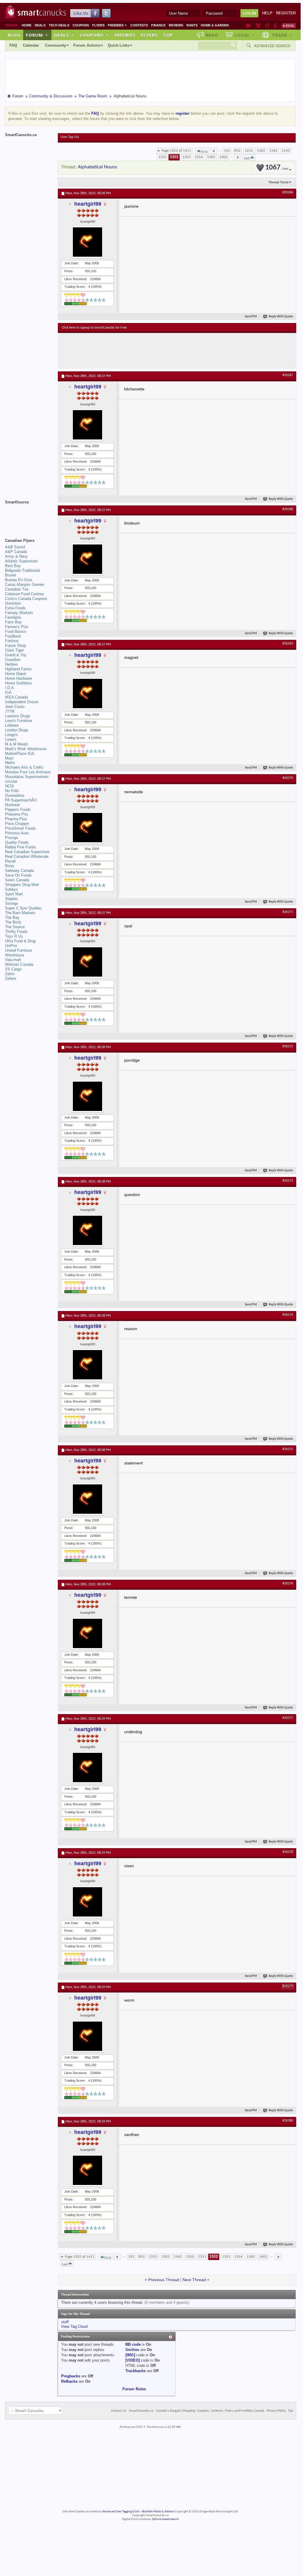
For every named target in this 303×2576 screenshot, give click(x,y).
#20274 (288, 1315)
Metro (10, 763)
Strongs (12, 903)
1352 (174, 157)
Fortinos (12, 641)
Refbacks (69, 2381)
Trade (282, 35)
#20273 (288, 1181)
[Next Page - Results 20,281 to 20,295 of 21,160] (238, 157)
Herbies (11, 664)
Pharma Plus (16, 819)
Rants (192, 25)
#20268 (288, 509)
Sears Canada (17, 880)
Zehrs (10, 974)
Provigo (11, 838)
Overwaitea (15, 795)
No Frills (12, 791)
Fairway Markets (19, 613)
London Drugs (17, 730)
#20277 (288, 1718)
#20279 (288, 1986)
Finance (158, 25)
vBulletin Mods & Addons (158, 2512)
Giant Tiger (14, 650)
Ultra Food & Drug (20, 941)
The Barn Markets (20, 913)
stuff (65, 2322)
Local (245, 35)
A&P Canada (16, 552)
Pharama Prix (17, 814)
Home (27, 25)
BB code (133, 2344)
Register (286, 13)
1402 (223, 157)
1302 (261, 151)
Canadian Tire (17, 589)
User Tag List (70, 137)
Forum (37, 35)
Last (247, 158)
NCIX (10, 786)
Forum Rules (134, 2389)
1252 (249, 151)
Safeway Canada (19, 871)
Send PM (251, 317)
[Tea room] (249, 26)
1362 (211, 157)
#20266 (288, 192)
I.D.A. (10, 688)
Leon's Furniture (18, 721)
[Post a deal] (289, 26)
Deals (40, 25)
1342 (273, 151)
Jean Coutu (15, 707)
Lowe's (11, 739)
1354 (199, 157)
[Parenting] (275, 26)
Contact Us (119, 2411)
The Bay (12, 917)
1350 (286, 151)
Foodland (13, 636)
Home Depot (16, 674)
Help (267, 13)
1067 (277, 168)
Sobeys (11, 889)
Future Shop (15, 646)
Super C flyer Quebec (23, 908)
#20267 (288, 375)
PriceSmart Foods (20, 828)
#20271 (288, 912)
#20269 (288, 644)
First (204, 152)
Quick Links (119, 45)
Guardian (13, 660)
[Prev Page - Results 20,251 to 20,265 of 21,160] (214, 151)
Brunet (11, 575)
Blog (14, 35)
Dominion (13, 603)
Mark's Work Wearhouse (26, 749)
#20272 (288, 1046)
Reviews (176, 25)
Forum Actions (87, 45)
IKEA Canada (16, 697)
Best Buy (13, 566)
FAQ (13, 45)
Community (55, 45)
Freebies (117, 25)
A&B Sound (15, 547)
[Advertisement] (169, 351)
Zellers (11, 979)
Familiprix (13, 617)
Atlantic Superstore (21, 561)
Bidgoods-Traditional (22, 570)
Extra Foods (15, 608)
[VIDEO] (133, 2360)
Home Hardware (18, 678)
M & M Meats (17, 744)
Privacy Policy (276, 2411)
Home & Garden (215, 25)
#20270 (288, 778)
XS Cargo (13, 969)
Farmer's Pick (17, 627)
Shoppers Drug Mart (22, 885)
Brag (212, 35)
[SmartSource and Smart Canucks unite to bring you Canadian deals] (28, 515)
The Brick (13, 922)
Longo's (11, 735)
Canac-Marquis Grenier (25, 585)
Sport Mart (14, 894)
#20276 (288, 1584)
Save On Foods (18, 875)
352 (227, 151)
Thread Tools (278, 182)
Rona (9, 866)
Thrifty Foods (16, 932)
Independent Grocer (22, 702)
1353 (186, 157)
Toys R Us (14, 936)
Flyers (98, 25)
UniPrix (11, 946)
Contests (139, 25)
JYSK (10, 711)
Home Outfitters (18, 683)
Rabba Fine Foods (21, 847)
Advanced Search (272, 46)
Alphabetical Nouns (97, 167)
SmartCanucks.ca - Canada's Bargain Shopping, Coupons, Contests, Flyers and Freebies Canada (197, 2411)
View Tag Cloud (74, 2326)
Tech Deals (59, 25)
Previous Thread (164, 2280)
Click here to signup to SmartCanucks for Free (94, 328)
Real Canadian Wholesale (27, 856)
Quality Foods (17, 842)
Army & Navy (16, 556)
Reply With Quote (281, 317)
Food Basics (16, 631)
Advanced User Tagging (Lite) (121, 2512)
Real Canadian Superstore (27, 852)
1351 (163, 157)
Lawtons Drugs (18, 716)
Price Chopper (17, 824)
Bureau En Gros (19, 580)
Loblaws (12, 725)
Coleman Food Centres (25, 594)
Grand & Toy (16, 655)
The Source (15, 927)
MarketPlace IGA (20, 753)
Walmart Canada (19, 964)
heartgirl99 (88, 204)
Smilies (132, 2350)
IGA (8, 692)
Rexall (10, 861)
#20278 (288, 1852)
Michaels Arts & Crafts (24, 767)
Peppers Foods (18, 810)
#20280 (288, 2121)
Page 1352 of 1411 (176, 151)
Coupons (81, 25)
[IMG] (130, 2355)
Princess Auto (17, 833)
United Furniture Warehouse (18, 953)
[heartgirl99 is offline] (87, 242)
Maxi (9, 758)
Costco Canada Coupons (26, 599)
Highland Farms (18, 669)
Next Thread (194, 2280)
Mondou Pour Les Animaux (28, 772)
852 (237, 151)
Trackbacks (135, 2371)
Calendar (31, 45)
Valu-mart (13, 960)
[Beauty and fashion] (258, 26)
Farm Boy (13, 622)
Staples (11, 899)
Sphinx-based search (165, 2519)
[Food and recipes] (267, 26)
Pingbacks (71, 2376)
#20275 (288, 1449)
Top (168, 35)
